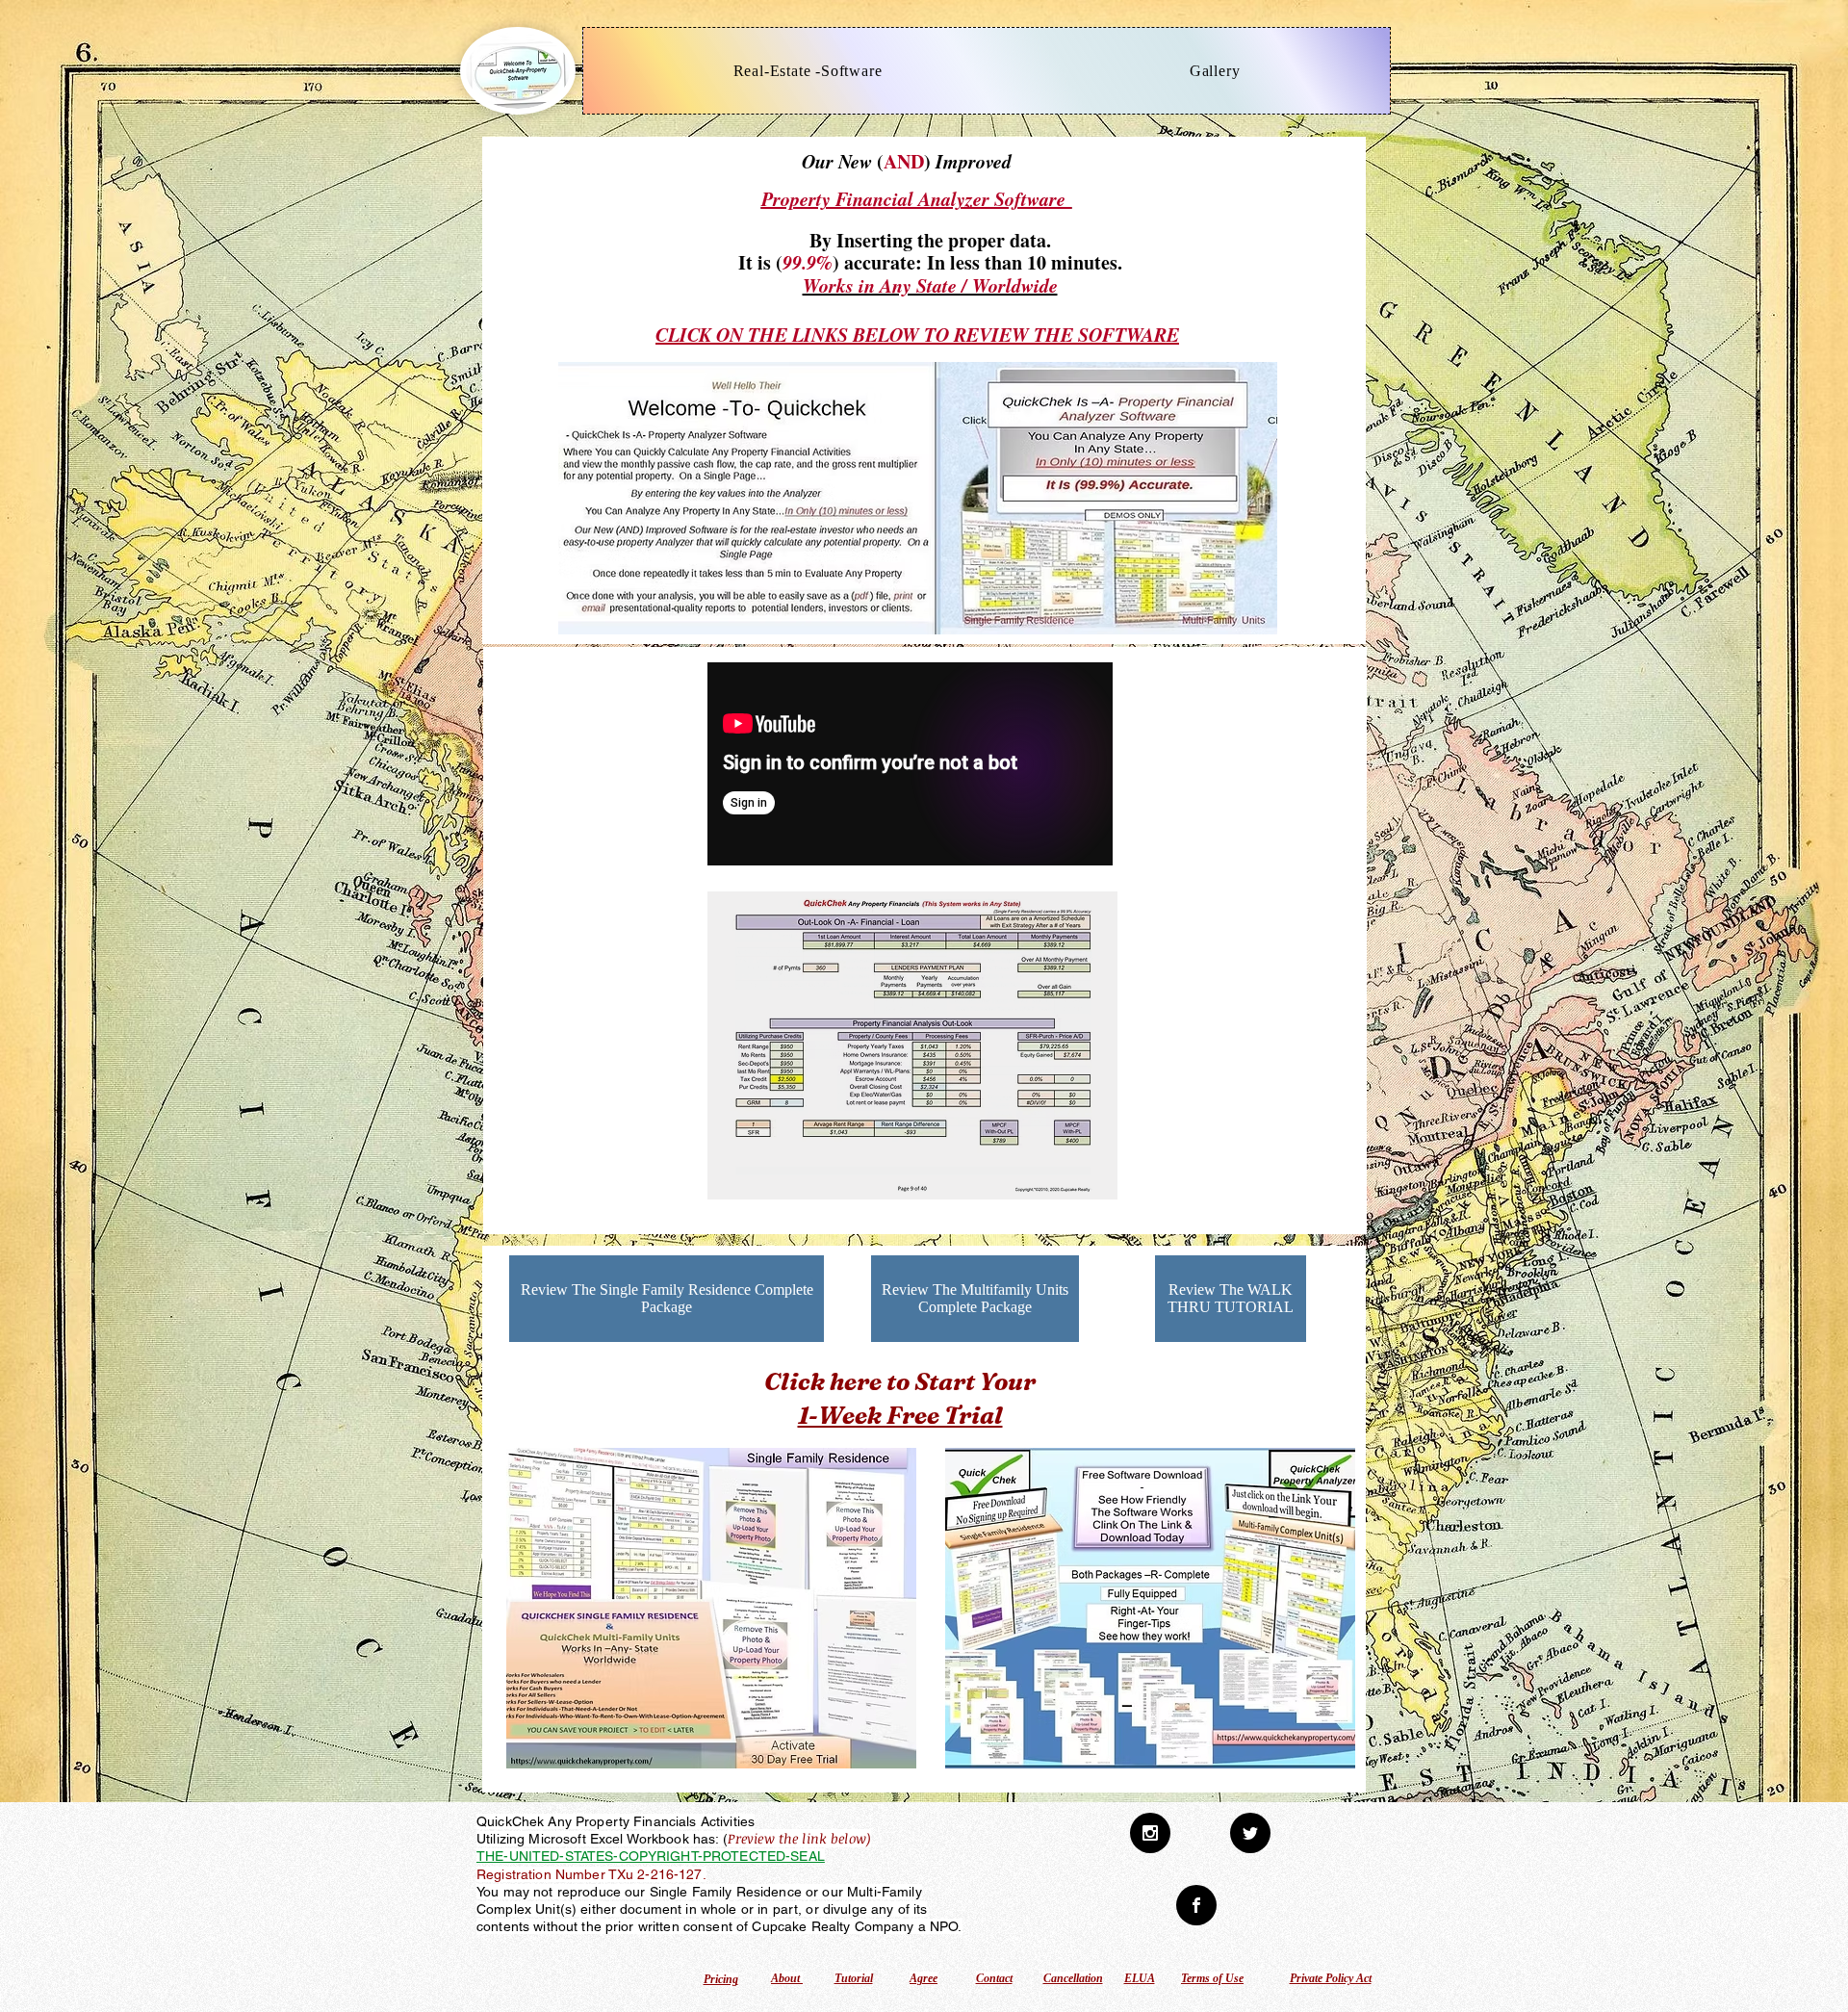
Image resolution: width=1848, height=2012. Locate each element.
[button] (912, 1045)
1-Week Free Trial (900, 1415)
